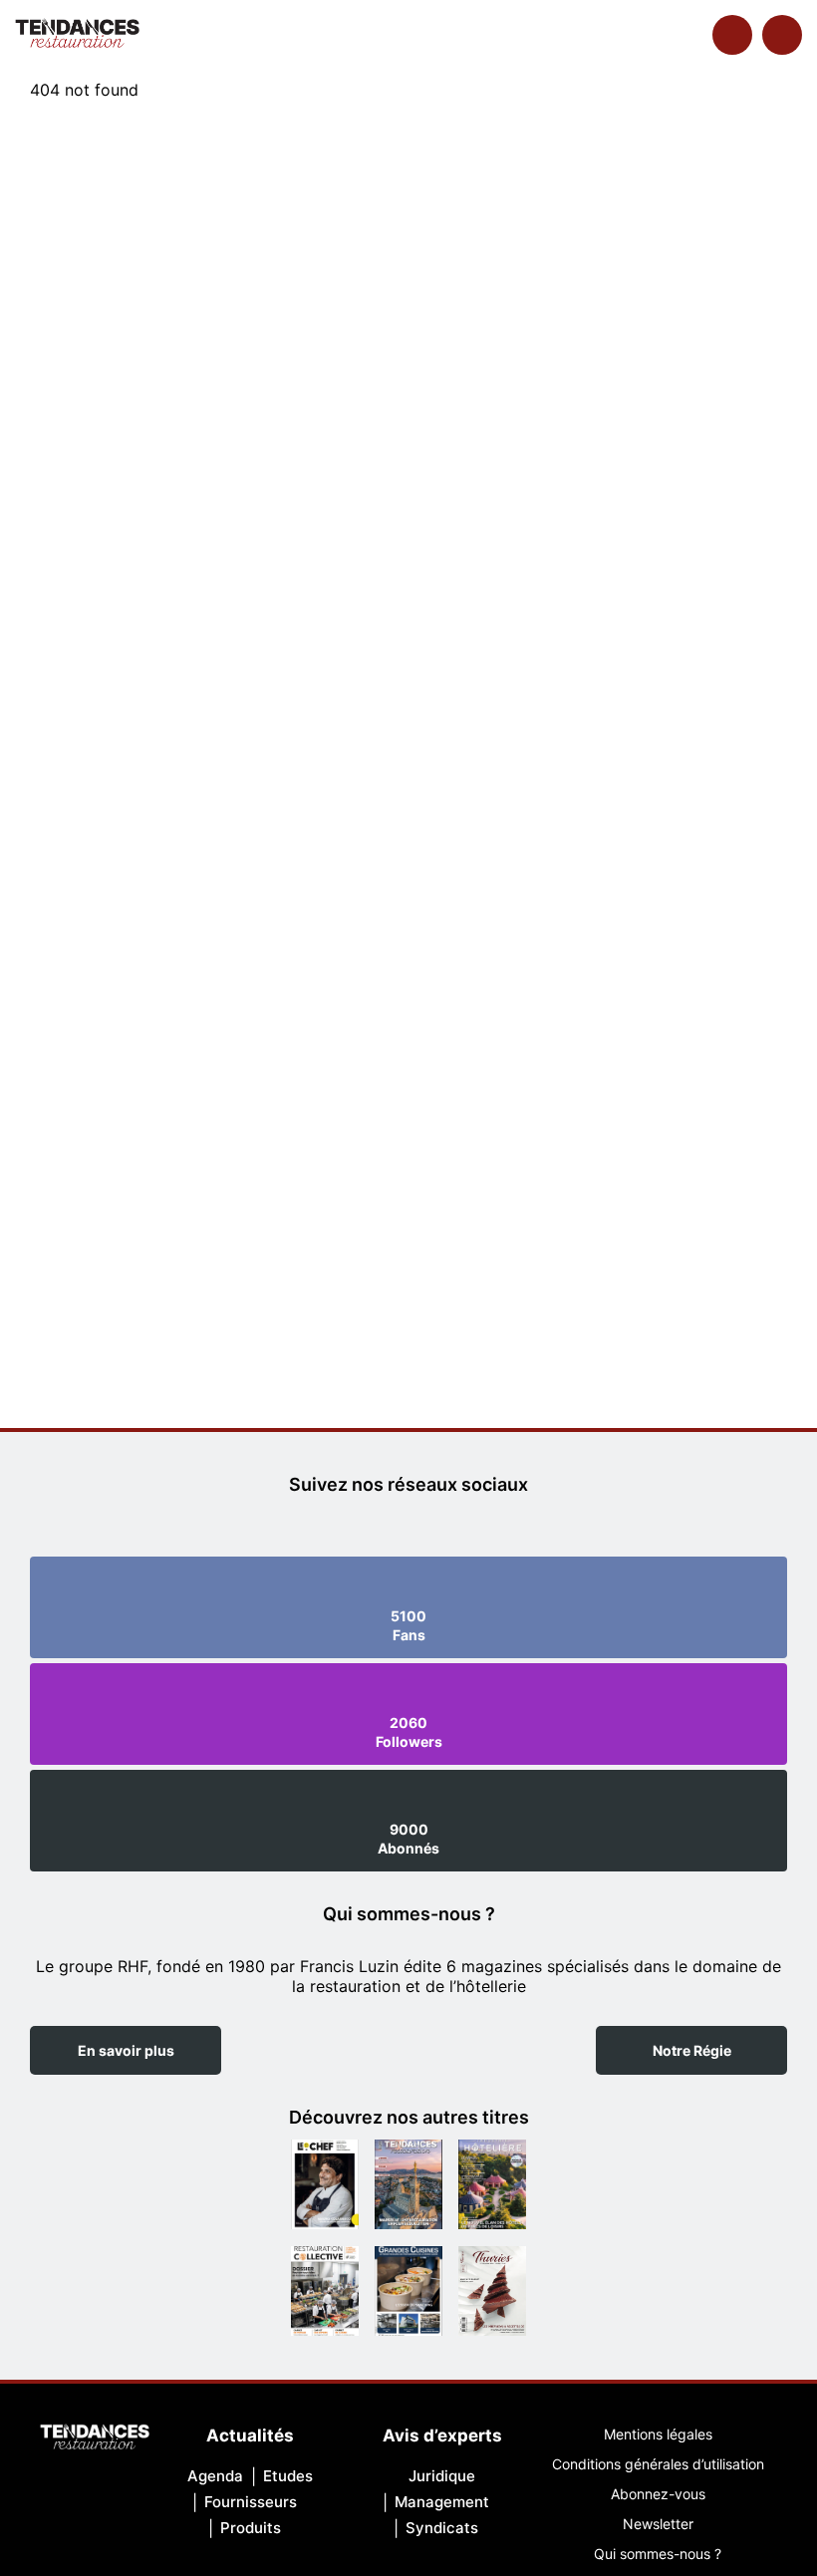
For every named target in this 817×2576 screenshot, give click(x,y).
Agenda (215, 2476)
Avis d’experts (442, 2435)
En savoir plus (126, 2050)
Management (442, 2502)
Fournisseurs (251, 2502)
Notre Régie (692, 2050)
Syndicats (442, 2528)
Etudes (288, 2476)
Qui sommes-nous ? (658, 2554)
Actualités (250, 2435)
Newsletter (658, 2524)
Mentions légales (658, 2434)
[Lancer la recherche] (732, 35)
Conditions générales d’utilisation (658, 2464)
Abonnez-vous (658, 2494)
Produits (251, 2528)
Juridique (442, 2476)
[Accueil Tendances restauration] (77, 35)
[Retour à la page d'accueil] (95, 2438)
